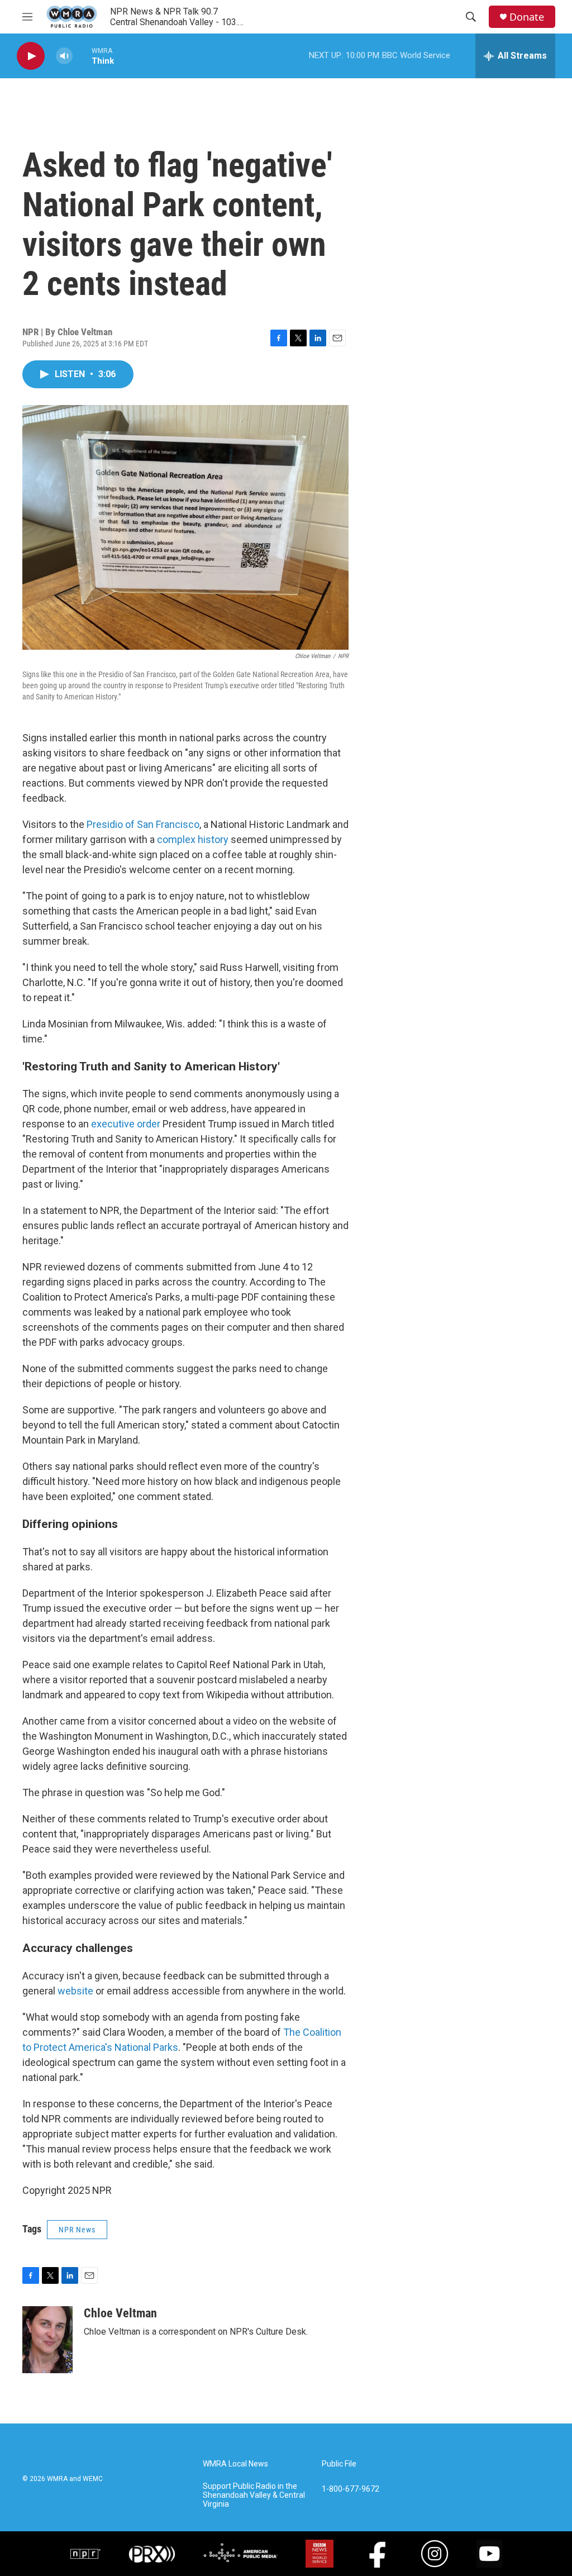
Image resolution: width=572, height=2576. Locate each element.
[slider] (82, 56)
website (75, 1991)
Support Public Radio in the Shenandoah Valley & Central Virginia (254, 2495)
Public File (339, 2464)
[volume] (64, 56)
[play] (31, 56)
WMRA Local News (235, 2464)
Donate (527, 17)
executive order (126, 1124)
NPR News (77, 2230)
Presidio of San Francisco (143, 824)
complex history (193, 839)
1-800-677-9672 (351, 2489)
